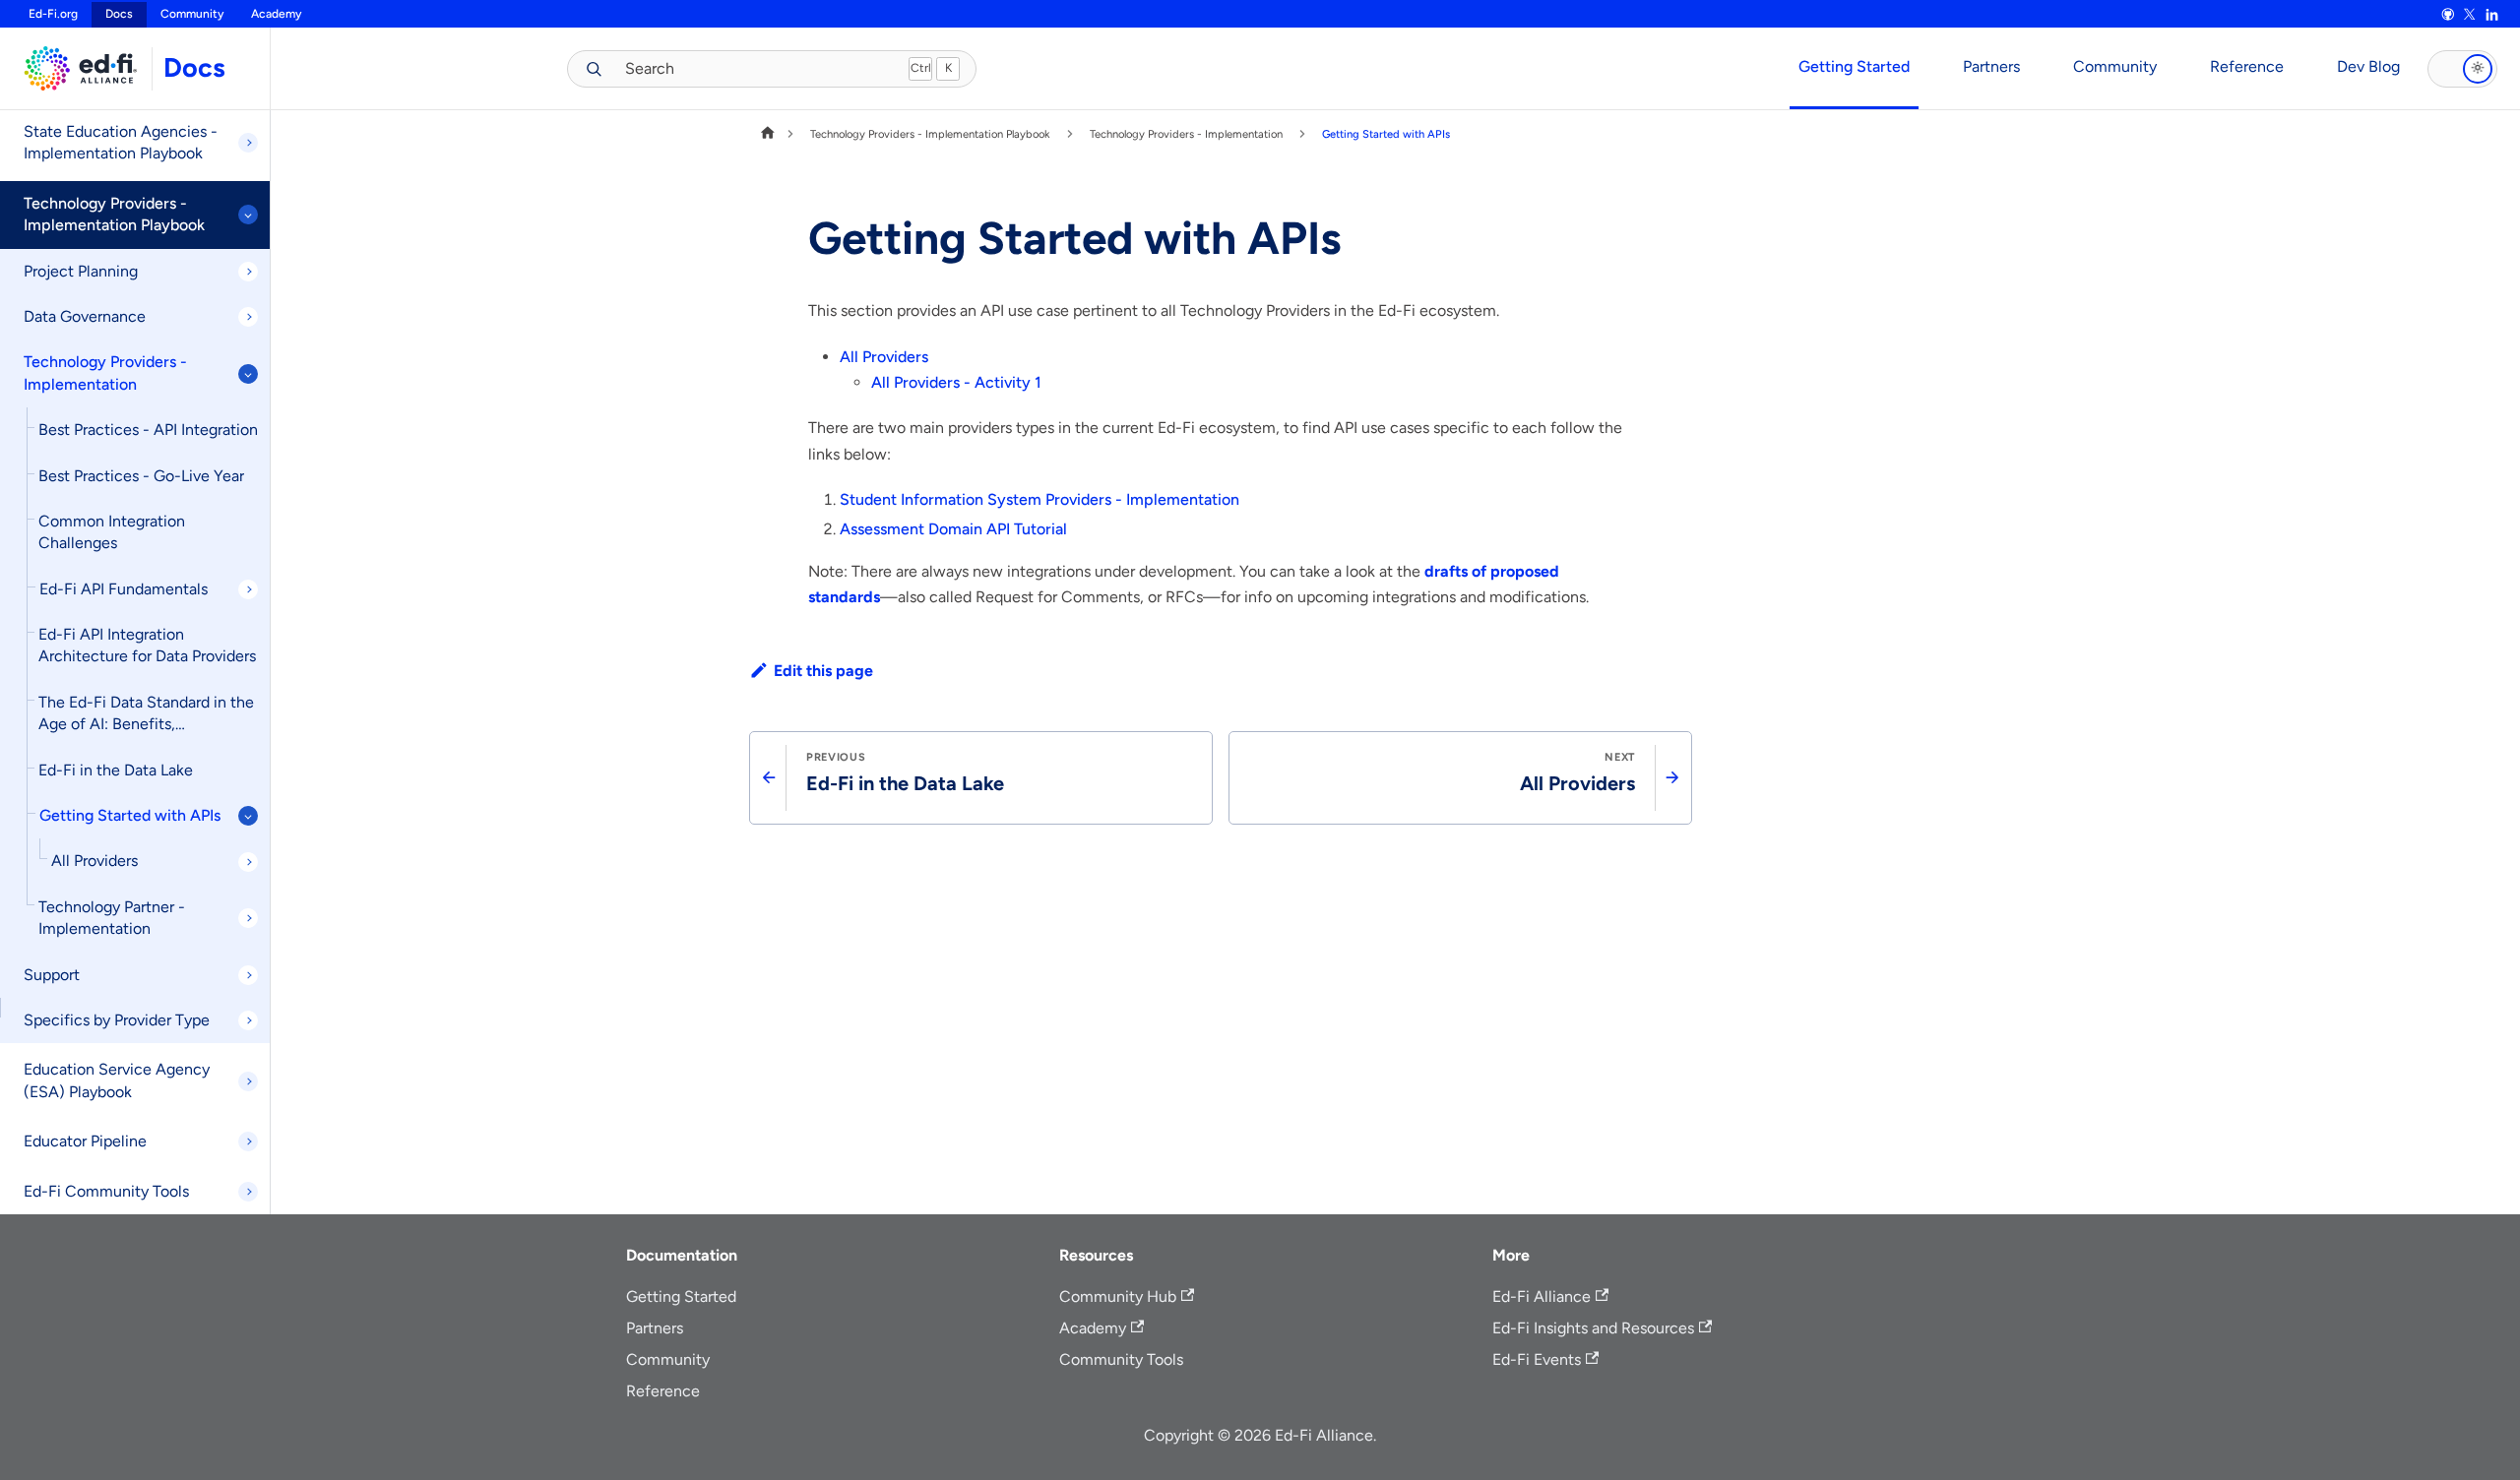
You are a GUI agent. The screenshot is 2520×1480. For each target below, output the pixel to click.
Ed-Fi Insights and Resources (1593, 1328)
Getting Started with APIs (130, 815)
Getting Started (1854, 66)
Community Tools (1121, 1359)
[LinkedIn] (2491, 15)
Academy (276, 14)
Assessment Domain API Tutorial (953, 529)
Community (192, 14)
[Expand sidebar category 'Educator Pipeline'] (248, 1141)
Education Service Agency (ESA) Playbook (117, 1080)
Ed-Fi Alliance (1542, 1296)
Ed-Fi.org (53, 14)
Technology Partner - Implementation (112, 918)
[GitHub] (2447, 15)
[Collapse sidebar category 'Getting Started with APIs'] (248, 816)
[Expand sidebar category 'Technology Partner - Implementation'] (248, 918)
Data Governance (85, 316)
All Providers (94, 861)
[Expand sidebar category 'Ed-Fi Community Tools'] (248, 1192)
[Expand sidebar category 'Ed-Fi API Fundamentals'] (248, 589)
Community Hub (1118, 1296)
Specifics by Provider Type (117, 1020)
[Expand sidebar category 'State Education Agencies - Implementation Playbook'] (248, 143)
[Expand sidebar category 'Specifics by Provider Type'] (248, 1020)
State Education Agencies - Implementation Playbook (121, 142)
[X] (2470, 15)
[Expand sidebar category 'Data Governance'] (248, 317)
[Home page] (768, 134)
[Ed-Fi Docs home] (76, 68)
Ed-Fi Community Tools (106, 1191)
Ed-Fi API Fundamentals (124, 589)
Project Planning (81, 271)
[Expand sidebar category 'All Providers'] (248, 862)
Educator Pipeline (85, 1141)
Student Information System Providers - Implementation (1039, 499)
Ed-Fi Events (1537, 1359)
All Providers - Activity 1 (956, 382)
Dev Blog (2368, 66)
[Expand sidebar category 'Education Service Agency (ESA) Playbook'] (248, 1081)
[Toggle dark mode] (2462, 69)
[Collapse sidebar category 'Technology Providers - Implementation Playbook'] (248, 215)
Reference (2247, 66)
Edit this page (823, 671)
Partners (1991, 66)
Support (52, 975)
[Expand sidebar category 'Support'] (248, 975)
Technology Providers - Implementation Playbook (114, 214)
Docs (194, 67)
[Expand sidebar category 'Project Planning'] (248, 272)
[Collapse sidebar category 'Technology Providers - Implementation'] (248, 374)
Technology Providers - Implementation (105, 372)
